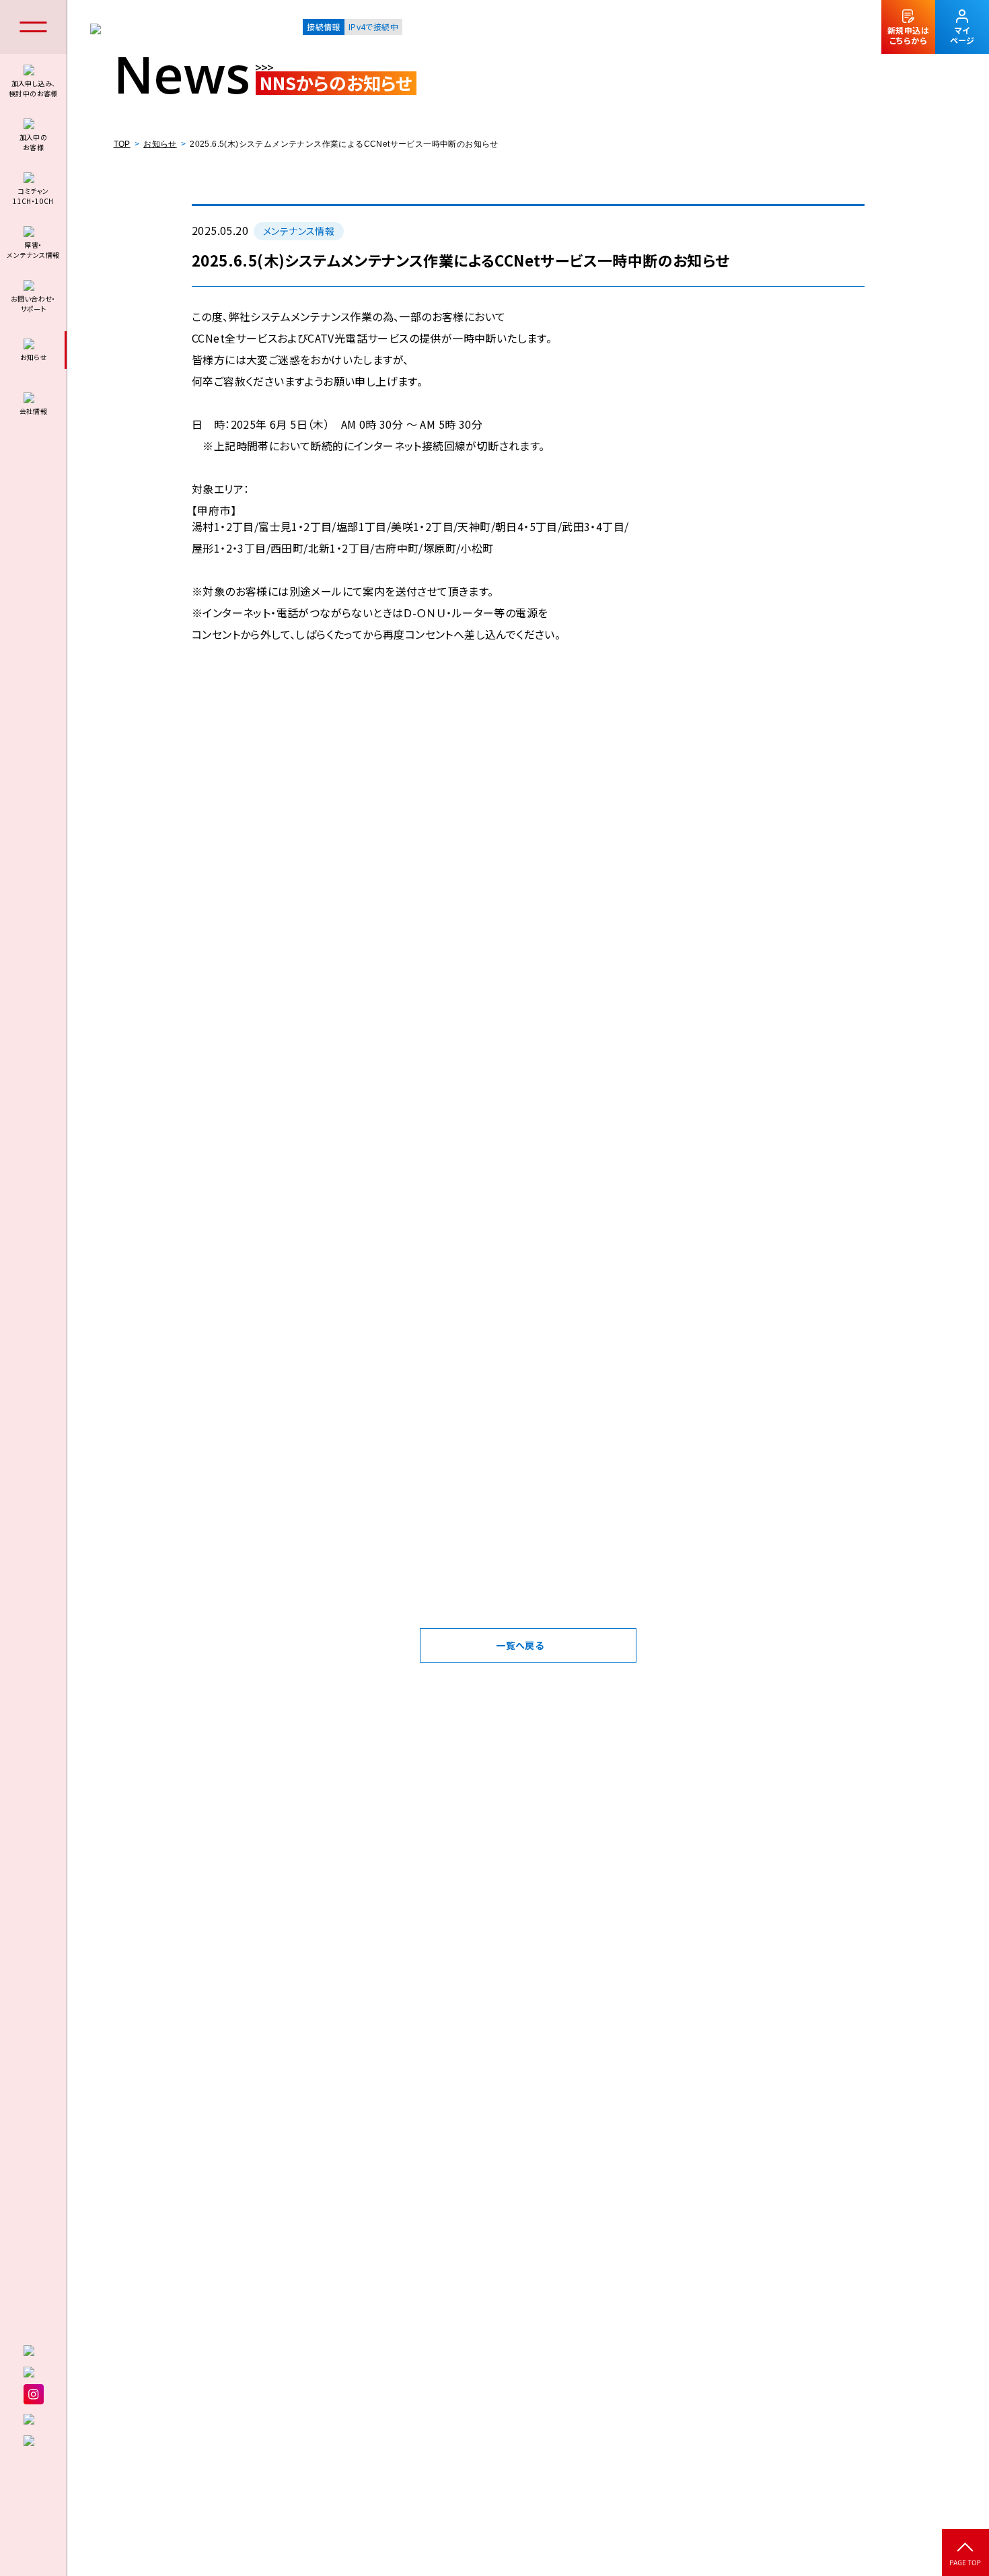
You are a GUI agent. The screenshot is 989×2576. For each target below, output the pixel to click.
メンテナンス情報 (299, 231)
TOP (122, 144)
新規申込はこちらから (908, 35)
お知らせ (160, 144)
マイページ (962, 35)
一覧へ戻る (520, 1645)
